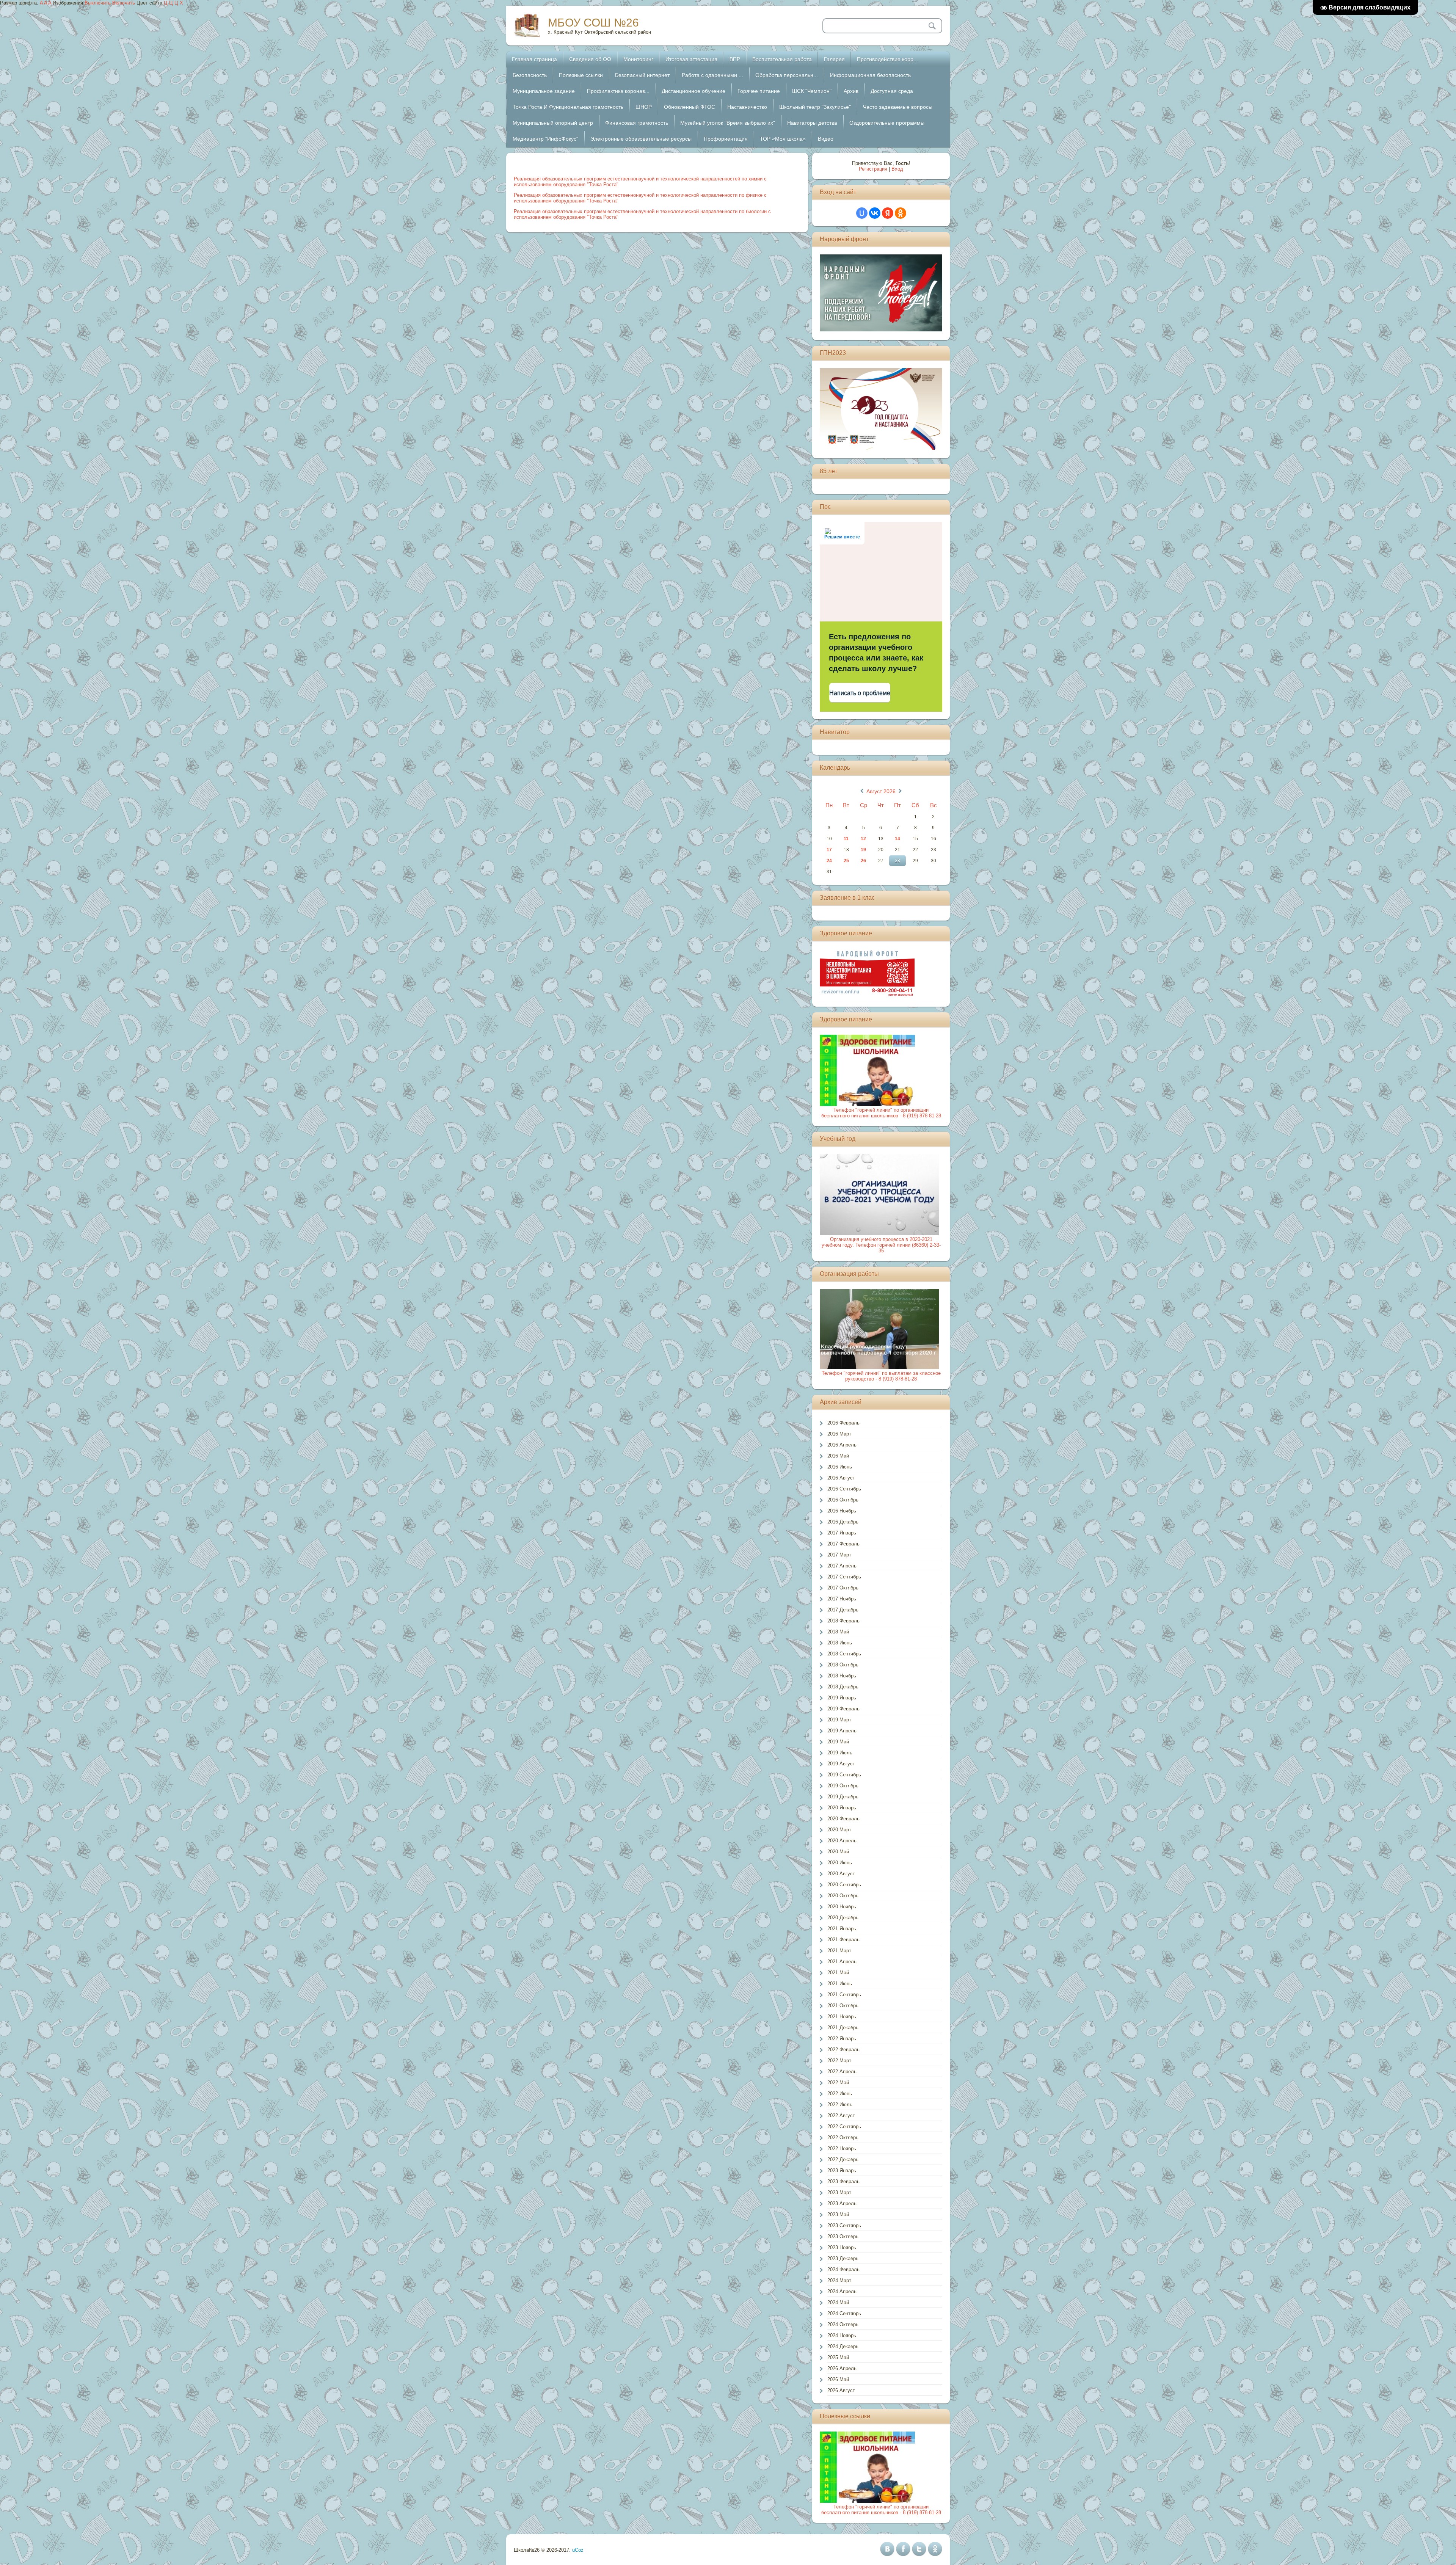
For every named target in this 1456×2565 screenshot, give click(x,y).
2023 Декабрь (843, 2258)
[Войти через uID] (862, 213)
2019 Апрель (842, 1731)
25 (846, 861)
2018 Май (838, 1632)
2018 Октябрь (843, 1665)
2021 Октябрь (843, 2006)
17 (829, 850)
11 (846, 839)
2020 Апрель (842, 1841)
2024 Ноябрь (842, 2335)
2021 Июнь (840, 1984)
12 (863, 839)
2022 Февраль (843, 2050)
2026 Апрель (842, 2368)
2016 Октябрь (843, 1500)
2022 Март (839, 2061)
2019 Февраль (843, 1709)
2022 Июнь (840, 2094)
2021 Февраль (843, 1940)
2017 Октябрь (843, 1588)
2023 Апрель (842, 2203)
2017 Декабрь (843, 1610)
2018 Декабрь (843, 1687)
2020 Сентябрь (844, 1885)
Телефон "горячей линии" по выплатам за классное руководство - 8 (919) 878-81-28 (881, 1376)
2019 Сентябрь (844, 1775)
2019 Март (839, 1720)
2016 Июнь (840, 1467)
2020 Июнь (840, 1863)
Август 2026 (881, 791)
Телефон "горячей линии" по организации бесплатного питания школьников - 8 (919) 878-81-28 (881, 1113)
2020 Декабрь (843, 1918)
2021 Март (839, 1951)
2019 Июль (840, 1753)
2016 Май (838, 1456)
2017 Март (839, 1555)
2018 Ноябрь (842, 1676)
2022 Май (838, 2083)
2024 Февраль (843, 2269)
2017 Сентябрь (844, 1577)
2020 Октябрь (843, 1896)
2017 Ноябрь (842, 1599)
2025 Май (838, 2357)
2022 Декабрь (843, 2159)
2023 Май (838, 2214)
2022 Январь (842, 2039)
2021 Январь (842, 1929)
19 (863, 850)
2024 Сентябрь (844, 2313)
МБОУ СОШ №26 (593, 23)
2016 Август (841, 1478)
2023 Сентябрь (844, 2225)
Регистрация (873, 169)
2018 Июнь (840, 1643)
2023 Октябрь (843, 2236)
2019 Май (838, 1742)
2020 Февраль (843, 1819)
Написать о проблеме (860, 693)
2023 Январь (842, 2170)
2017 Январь (842, 1533)
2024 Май (838, 2302)
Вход (897, 169)
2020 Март (839, 1830)
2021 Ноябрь (842, 2017)
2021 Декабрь (843, 2028)
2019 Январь (842, 1698)
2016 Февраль (843, 1423)
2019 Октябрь (843, 1786)
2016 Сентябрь (844, 1489)
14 (897, 839)
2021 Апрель (842, 1962)
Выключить (98, 3)
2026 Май (838, 2379)
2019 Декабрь (843, 1797)
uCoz (578, 2550)
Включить (124, 3)
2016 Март (839, 1434)
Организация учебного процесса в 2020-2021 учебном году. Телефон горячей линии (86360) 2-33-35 (881, 1245)
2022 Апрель (842, 2072)
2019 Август (841, 1764)
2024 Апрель (842, 2291)
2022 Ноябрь (842, 2148)
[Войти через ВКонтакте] (875, 213)
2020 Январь (842, 1808)
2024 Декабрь (843, 2346)
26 (863, 861)
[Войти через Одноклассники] (901, 213)
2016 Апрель (842, 1445)
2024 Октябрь (843, 2324)
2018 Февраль (843, 1621)
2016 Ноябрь (842, 1511)
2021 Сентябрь (844, 1995)
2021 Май (838, 1973)
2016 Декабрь (843, 1522)
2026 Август (841, 2390)
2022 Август (841, 2116)
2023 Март (839, 2192)
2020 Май (838, 1852)
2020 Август (841, 1874)
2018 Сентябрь (844, 1654)
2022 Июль (840, 2105)
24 (829, 861)
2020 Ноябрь (842, 1907)
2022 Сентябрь (844, 2127)
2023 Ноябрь (842, 2247)
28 (897, 861)
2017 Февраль (843, 1544)
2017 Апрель (842, 1566)
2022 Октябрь (843, 2137)
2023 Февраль (843, 2181)
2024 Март (839, 2280)
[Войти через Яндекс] (888, 213)
